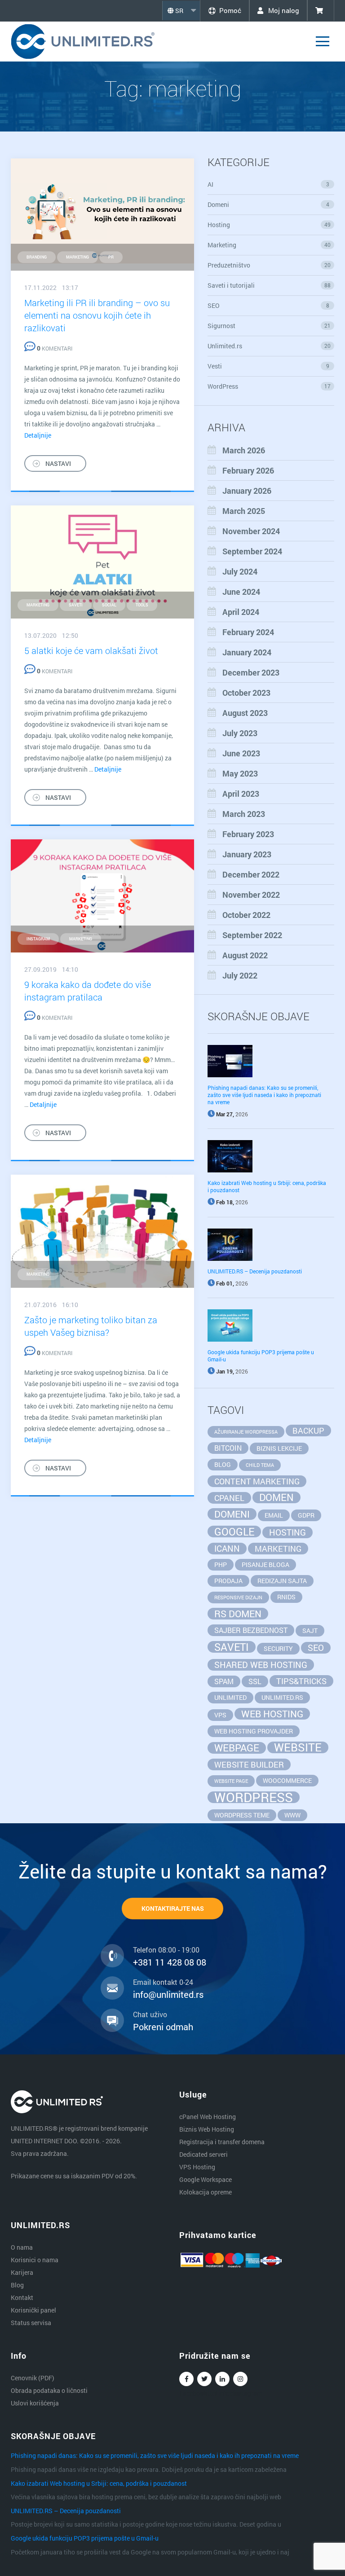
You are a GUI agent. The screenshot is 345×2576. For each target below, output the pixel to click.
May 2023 (240, 773)
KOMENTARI (55, 348)
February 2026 (248, 470)
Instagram (240, 2379)
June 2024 (241, 592)
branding (37, 257)
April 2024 (241, 612)
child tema (260, 1465)
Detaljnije (38, 435)
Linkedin (222, 2379)
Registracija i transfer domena (222, 2142)
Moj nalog (283, 10)
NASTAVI (58, 463)
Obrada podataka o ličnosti (49, 2390)
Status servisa (31, 2323)
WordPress (269, 386)
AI (268, 184)
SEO (268, 305)
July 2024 (240, 571)
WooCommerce (287, 1780)
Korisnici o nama (35, 2260)
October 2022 (246, 915)
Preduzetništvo (269, 265)
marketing (77, 257)
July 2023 (240, 733)
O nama (22, 2247)
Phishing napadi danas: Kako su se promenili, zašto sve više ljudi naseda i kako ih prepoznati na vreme (264, 1095)
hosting (287, 1532)
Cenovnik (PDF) (33, 2378)
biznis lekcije (279, 1448)
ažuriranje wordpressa (246, 1432)
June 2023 (241, 753)
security (278, 1648)
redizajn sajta (282, 1581)
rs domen (238, 1614)
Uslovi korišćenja (35, 2403)
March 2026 (244, 450)
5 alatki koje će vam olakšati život (91, 650)
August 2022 (245, 955)
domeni (232, 1514)
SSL (255, 1681)
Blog (17, 2285)
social (109, 605)
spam (224, 1681)
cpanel (229, 1498)
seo (316, 1648)
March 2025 (244, 511)
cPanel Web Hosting (208, 2117)
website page (231, 1781)
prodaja (228, 1581)
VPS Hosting (197, 2167)
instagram (38, 939)
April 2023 (241, 794)
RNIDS (286, 1597)
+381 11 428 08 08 (170, 1962)
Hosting (269, 225)
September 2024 (252, 551)
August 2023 (245, 713)
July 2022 (240, 975)
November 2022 (251, 895)
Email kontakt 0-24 (163, 1982)
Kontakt (22, 2297)
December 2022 (251, 874)
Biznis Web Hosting (207, 2129)
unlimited (230, 1697)
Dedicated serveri (203, 2154)
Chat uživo (150, 2014)
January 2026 (247, 491)
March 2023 (244, 814)
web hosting (272, 1714)
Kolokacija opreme (206, 2192)
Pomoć (230, 10)
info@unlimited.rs (168, 1994)
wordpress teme (242, 1815)
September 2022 (252, 935)
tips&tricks (301, 1681)
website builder (249, 1764)
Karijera (22, 2272)
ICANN (227, 1548)
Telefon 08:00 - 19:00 (166, 1950)
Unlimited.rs (269, 346)
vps (220, 1715)
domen (276, 1497)
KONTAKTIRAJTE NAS (173, 1908)
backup (308, 1431)
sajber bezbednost (251, 1630)
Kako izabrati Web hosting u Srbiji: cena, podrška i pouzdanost (99, 2483)
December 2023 (251, 672)
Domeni (268, 204)
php (221, 1564)
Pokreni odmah (163, 2027)
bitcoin (228, 1448)
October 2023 (246, 693)
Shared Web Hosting (261, 1665)
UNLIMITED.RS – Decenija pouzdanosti (255, 1271)
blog (223, 1464)
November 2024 (251, 531)
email (274, 1515)
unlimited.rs (282, 1697)
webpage (237, 1748)
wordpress (254, 1797)
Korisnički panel (33, 2310)
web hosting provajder (254, 1731)
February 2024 (248, 632)
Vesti (268, 366)
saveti (76, 605)
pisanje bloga (265, 1564)
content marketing (257, 1481)
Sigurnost (269, 326)
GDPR (306, 1515)
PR (111, 257)
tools (142, 605)
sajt (310, 1630)
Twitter (204, 2379)
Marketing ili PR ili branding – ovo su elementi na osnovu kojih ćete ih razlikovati (97, 315)
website (298, 1747)
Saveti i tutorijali (269, 285)
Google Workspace (206, 2179)
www (292, 1815)
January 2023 (247, 854)
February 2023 (248, 834)
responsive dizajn (238, 1597)
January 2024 (247, 652)
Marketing (269, 245)
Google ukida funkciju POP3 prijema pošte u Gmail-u (85, 2538)
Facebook (186, 2379)
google (234, 1532)
